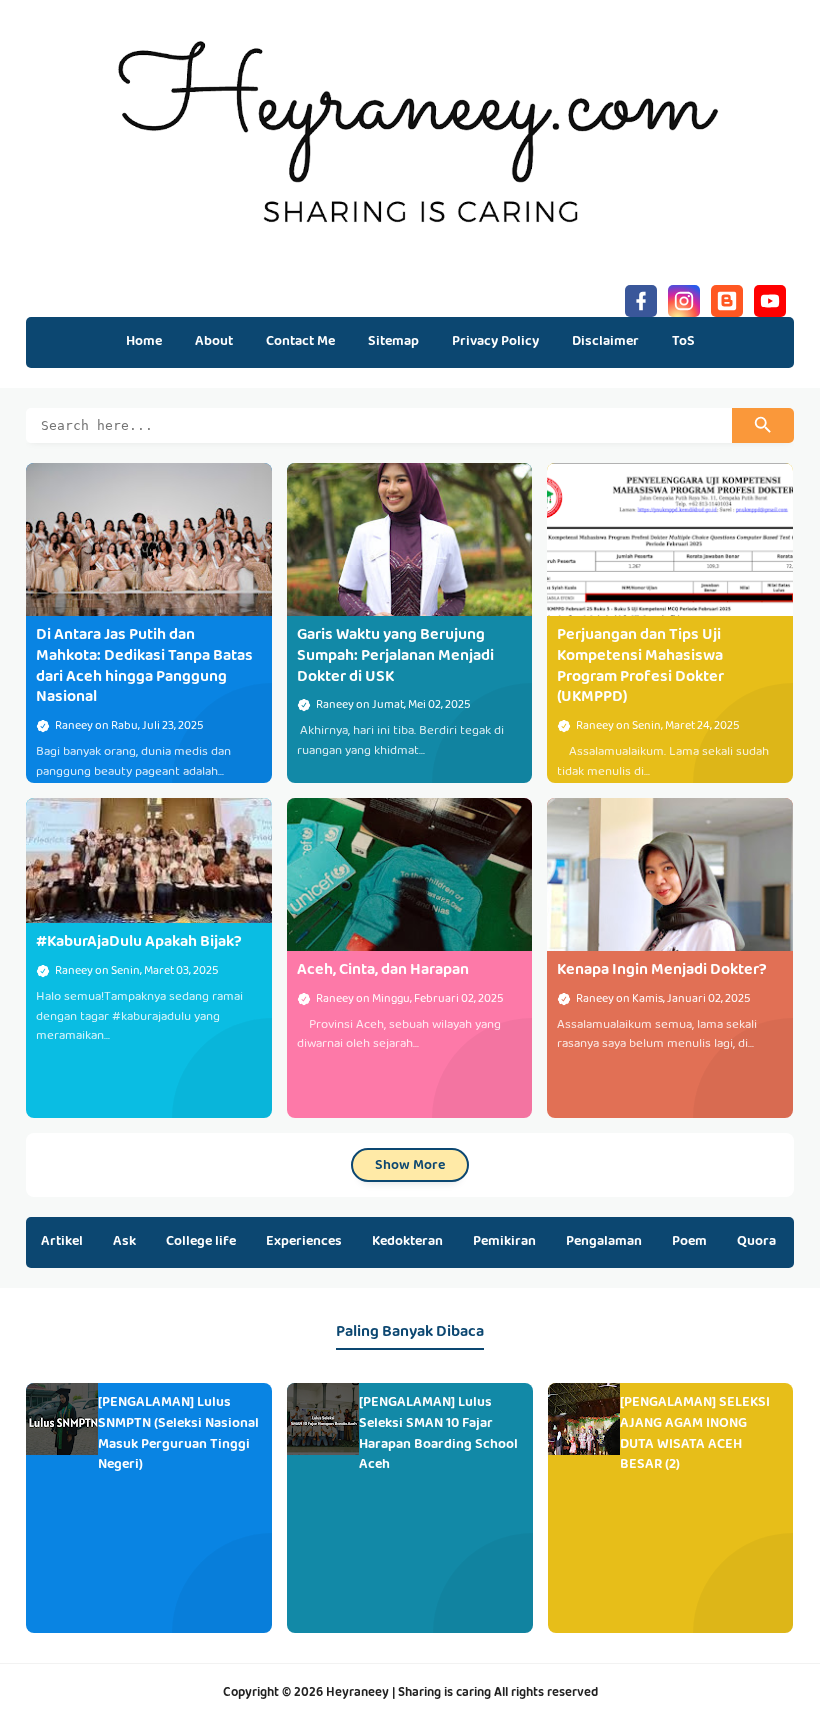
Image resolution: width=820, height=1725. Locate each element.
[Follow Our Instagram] (684, 298)
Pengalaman (604, 1242)
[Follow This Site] (727, 298)
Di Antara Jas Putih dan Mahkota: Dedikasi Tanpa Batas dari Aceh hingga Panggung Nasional (144, 667)
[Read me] (770, 298)
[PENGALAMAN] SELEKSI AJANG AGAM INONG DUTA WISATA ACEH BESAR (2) (695, 1434)
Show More (410, 1166)
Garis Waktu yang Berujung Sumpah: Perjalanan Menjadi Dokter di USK (395, 657)
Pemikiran (504, 1242)
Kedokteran (407, 1242)
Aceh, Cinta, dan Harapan (383, 971)
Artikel (62, 1242)
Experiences (304, 1242)
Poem (689, 1242)
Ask (124, 1242)
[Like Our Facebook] (641, 298)
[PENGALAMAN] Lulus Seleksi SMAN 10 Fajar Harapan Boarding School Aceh (438, 1434)
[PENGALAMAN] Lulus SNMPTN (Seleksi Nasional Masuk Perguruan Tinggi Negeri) (178, 1434)
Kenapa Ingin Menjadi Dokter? (662, 971)
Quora (756, 1242)
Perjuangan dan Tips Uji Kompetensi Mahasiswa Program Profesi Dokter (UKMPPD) (640, 667)
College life (201, 1242)
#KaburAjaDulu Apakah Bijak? (139, 943)
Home (144, 342)
